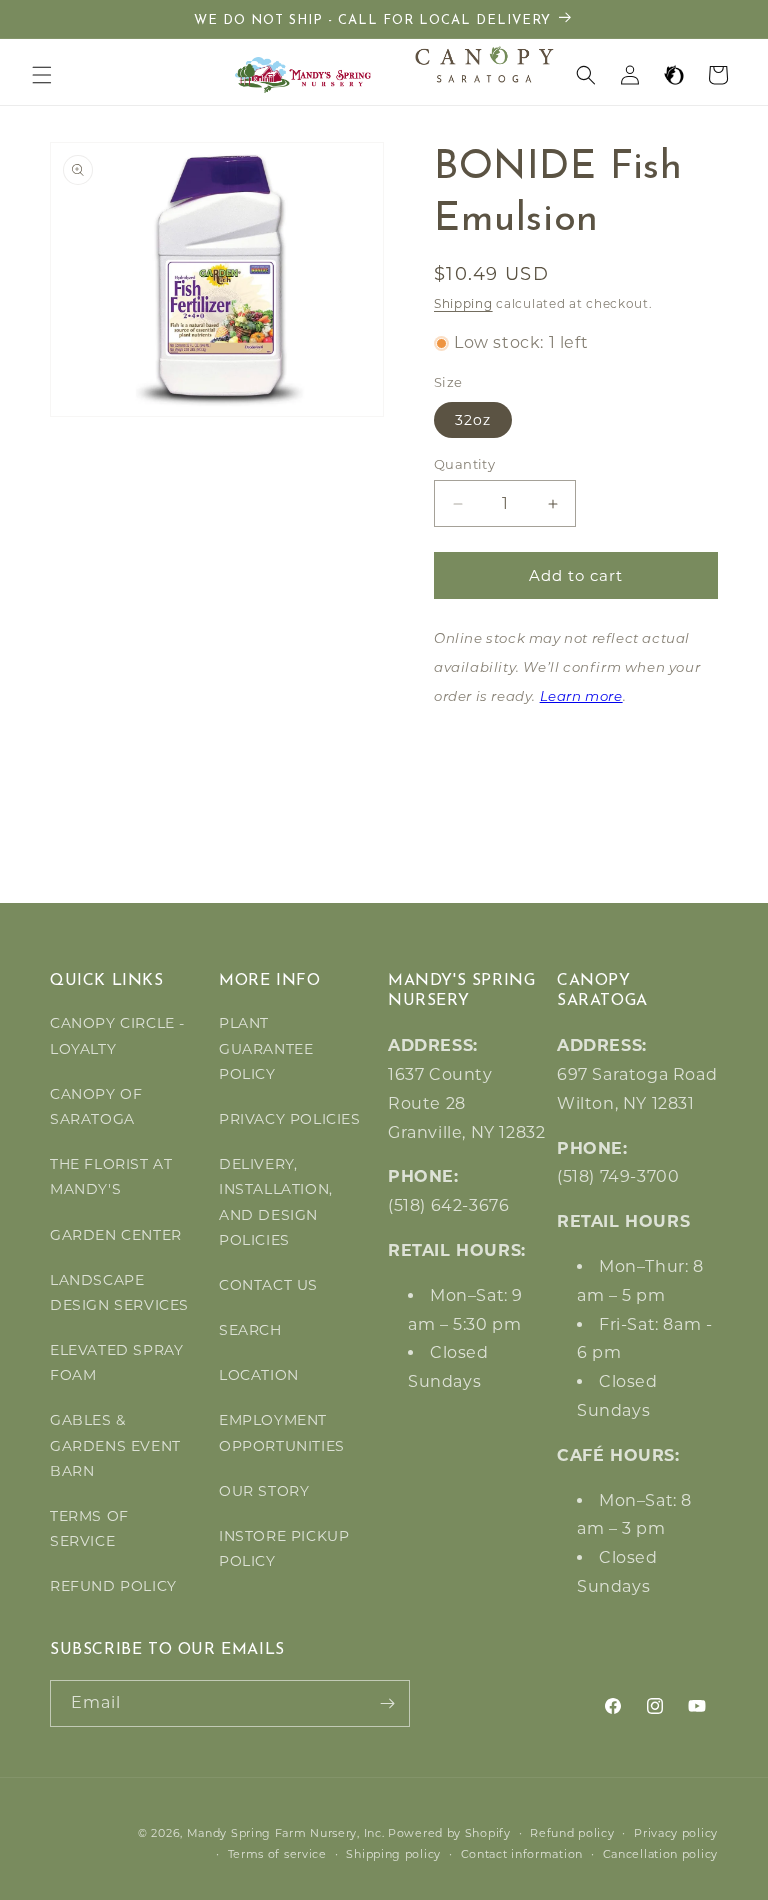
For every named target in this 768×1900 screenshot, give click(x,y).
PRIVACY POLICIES (290, 1119)
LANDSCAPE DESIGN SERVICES (119, 1292)
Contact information (522, 1854)
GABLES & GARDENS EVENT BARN (115, 1445)
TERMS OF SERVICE (89, 1528)
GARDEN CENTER (116, 1235)
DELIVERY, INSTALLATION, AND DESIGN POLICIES (276, 1202)
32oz (473, 420)
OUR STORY (264, 1491)
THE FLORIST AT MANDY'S (111, 1176)
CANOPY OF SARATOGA (96, 1106)
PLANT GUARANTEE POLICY (266, 1048)
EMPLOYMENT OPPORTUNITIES (282, 1432)
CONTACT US (268, 1285)
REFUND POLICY (113, 1586)
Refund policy (572, 1833)
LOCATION (259, 1375)
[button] (42, 75)
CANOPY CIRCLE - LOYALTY (117, 1035)
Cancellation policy (660, 1854)
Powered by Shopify (449, 1833)
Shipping (463, 303)
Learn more (581, 697)
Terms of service (277, 1854)
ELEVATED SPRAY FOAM (116, 1362)
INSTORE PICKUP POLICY (284, 1548)
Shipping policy (393, 1854)
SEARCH (250, 1330)
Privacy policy (676, 1833)
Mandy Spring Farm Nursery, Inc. (286, 1833)
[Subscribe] (387, 1703)
